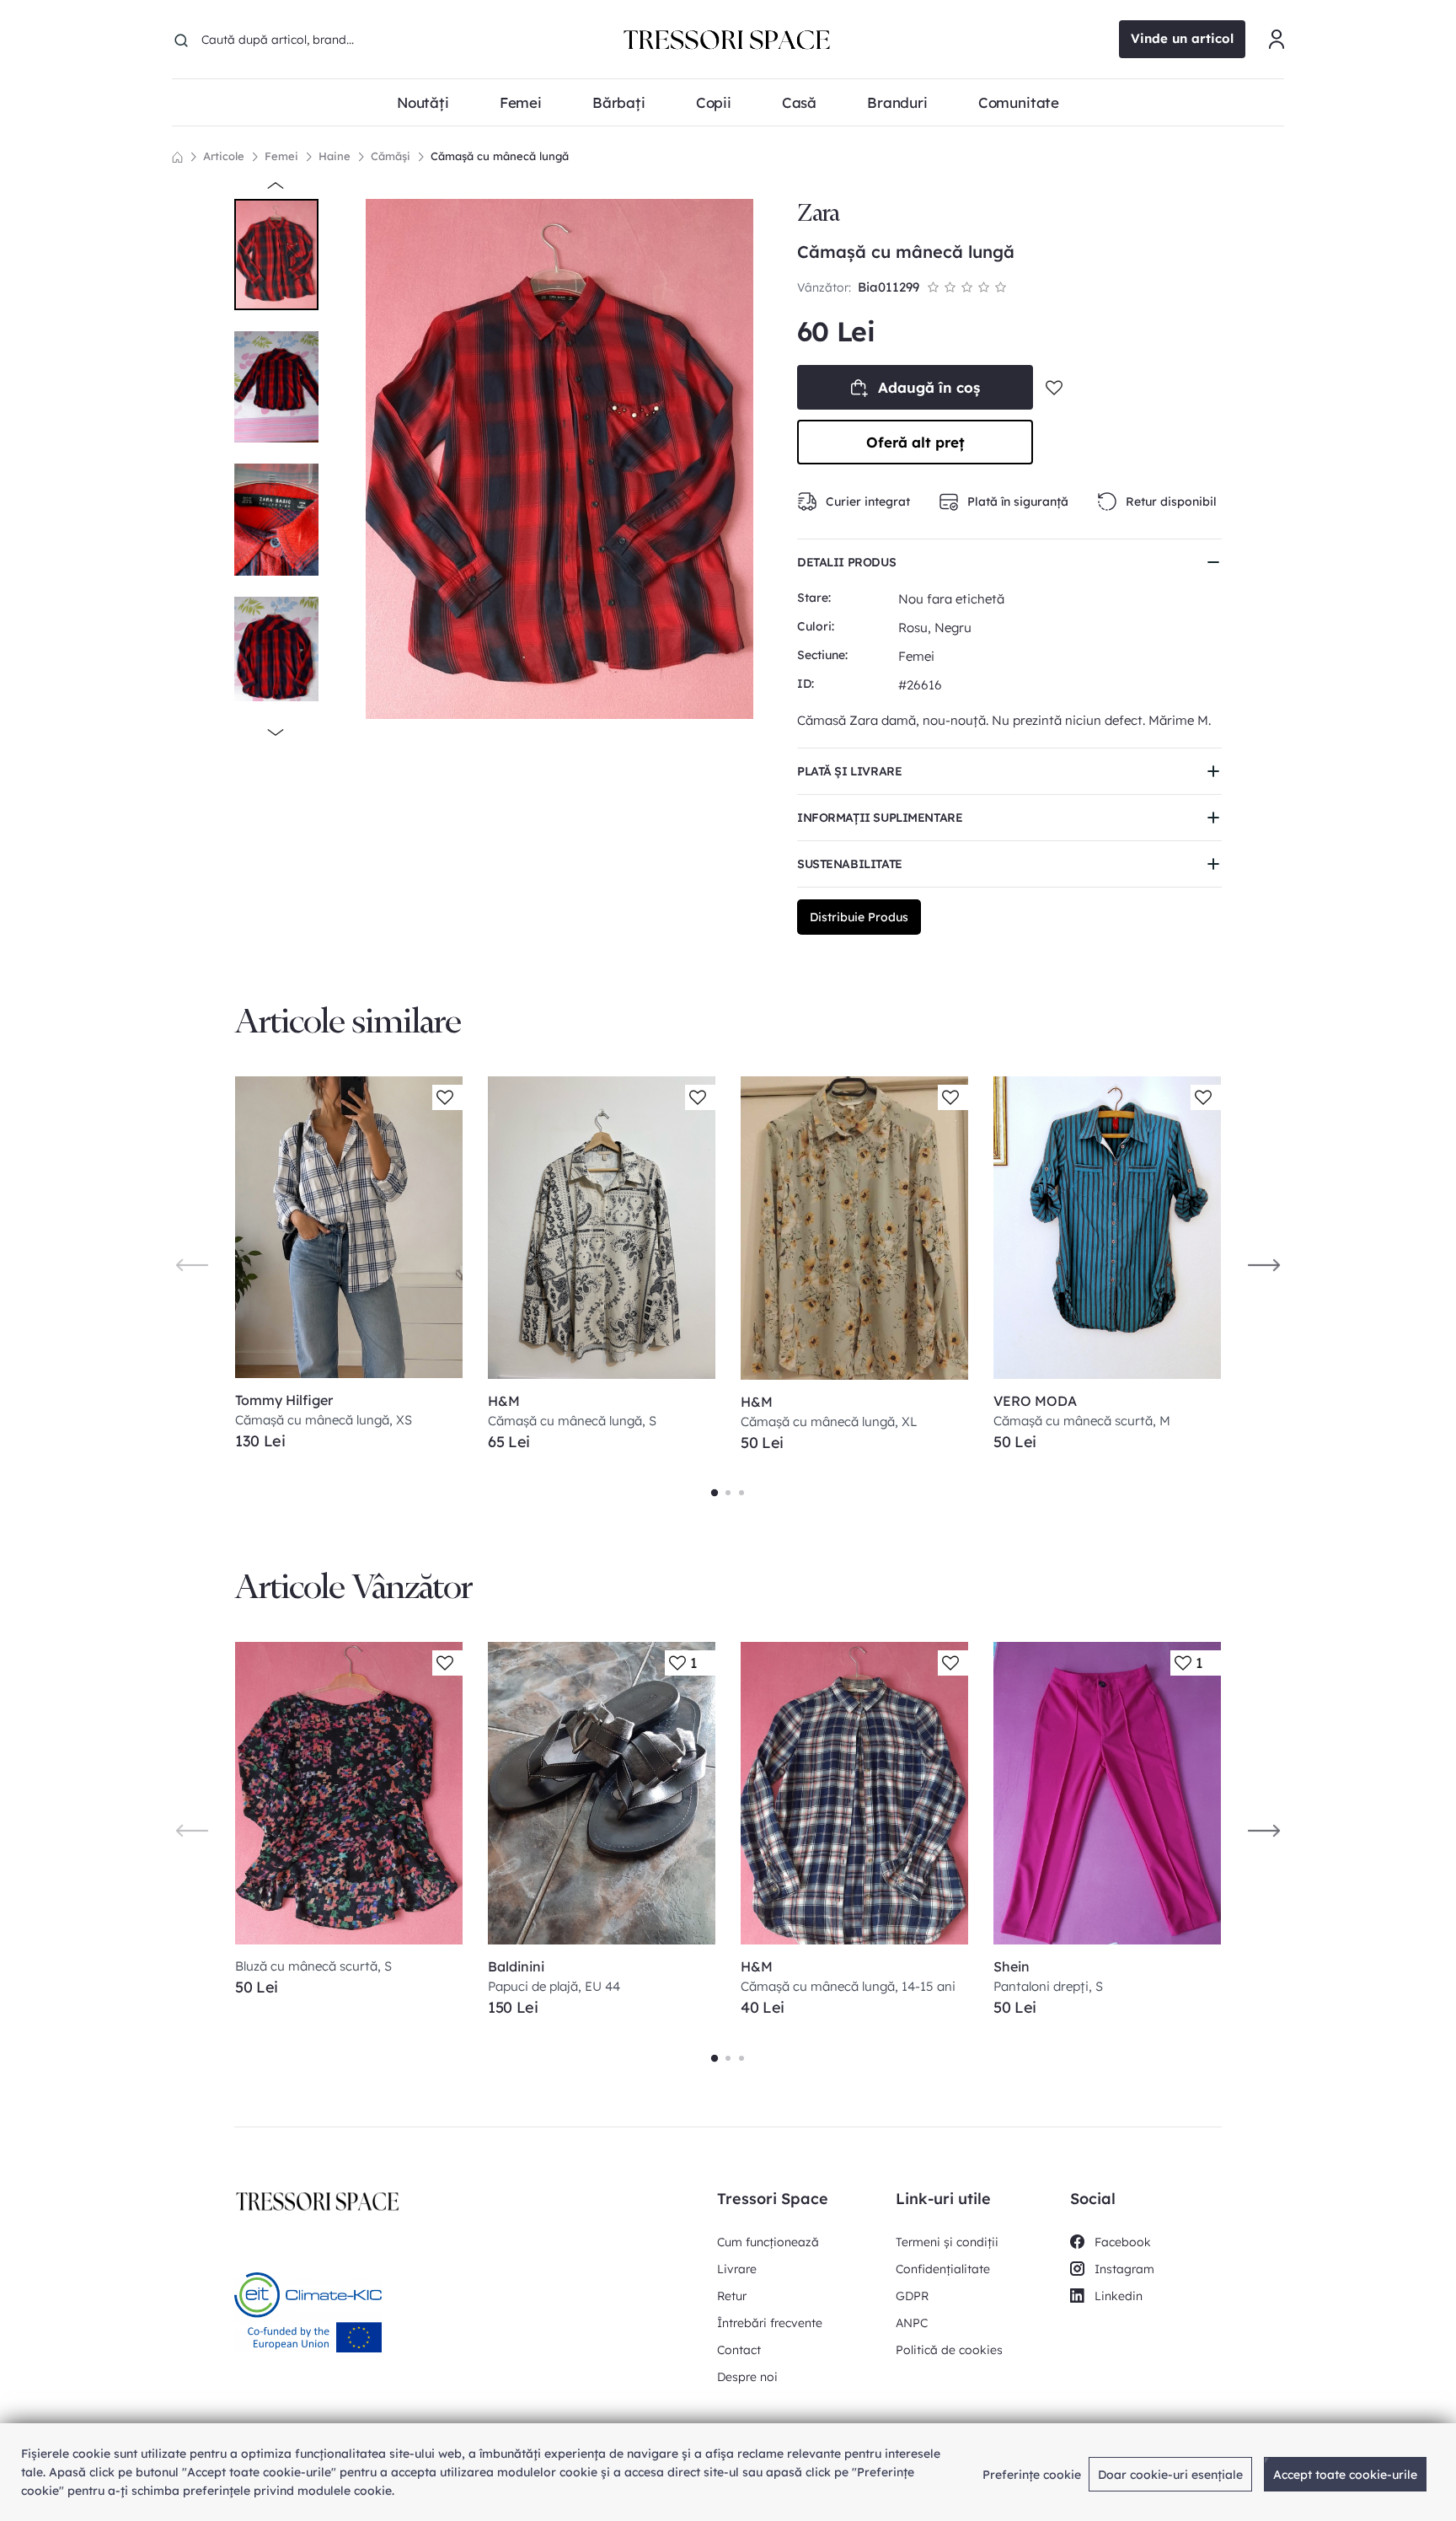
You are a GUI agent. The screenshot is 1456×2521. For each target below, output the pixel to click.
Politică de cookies (949, 2350)
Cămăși (391, 156)
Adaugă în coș (929, 387)
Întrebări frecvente (770, 2323)
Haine (335, 156)
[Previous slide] (192, 1264)
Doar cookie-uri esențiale (1170, 2475)
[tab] (715, 1493)
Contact (739, 2350)
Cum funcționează (768, 2242)
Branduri (897, 102)
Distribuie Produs (859, 917)
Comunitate (1019, 102)
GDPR (912, 2296)
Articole (224, 156)
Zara (818, 213)
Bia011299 (889, 287)
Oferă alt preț (915, 442)
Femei (281, 156)
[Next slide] (1264, 1264)
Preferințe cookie (1032, 2475)
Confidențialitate (943, 2269)
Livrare (737, 2269)
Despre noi (747, 2377)
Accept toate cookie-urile (1345, 2475)
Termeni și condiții (947, 2242)
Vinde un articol (1182, 38)
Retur (732, 2296)
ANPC (912, 2323)
